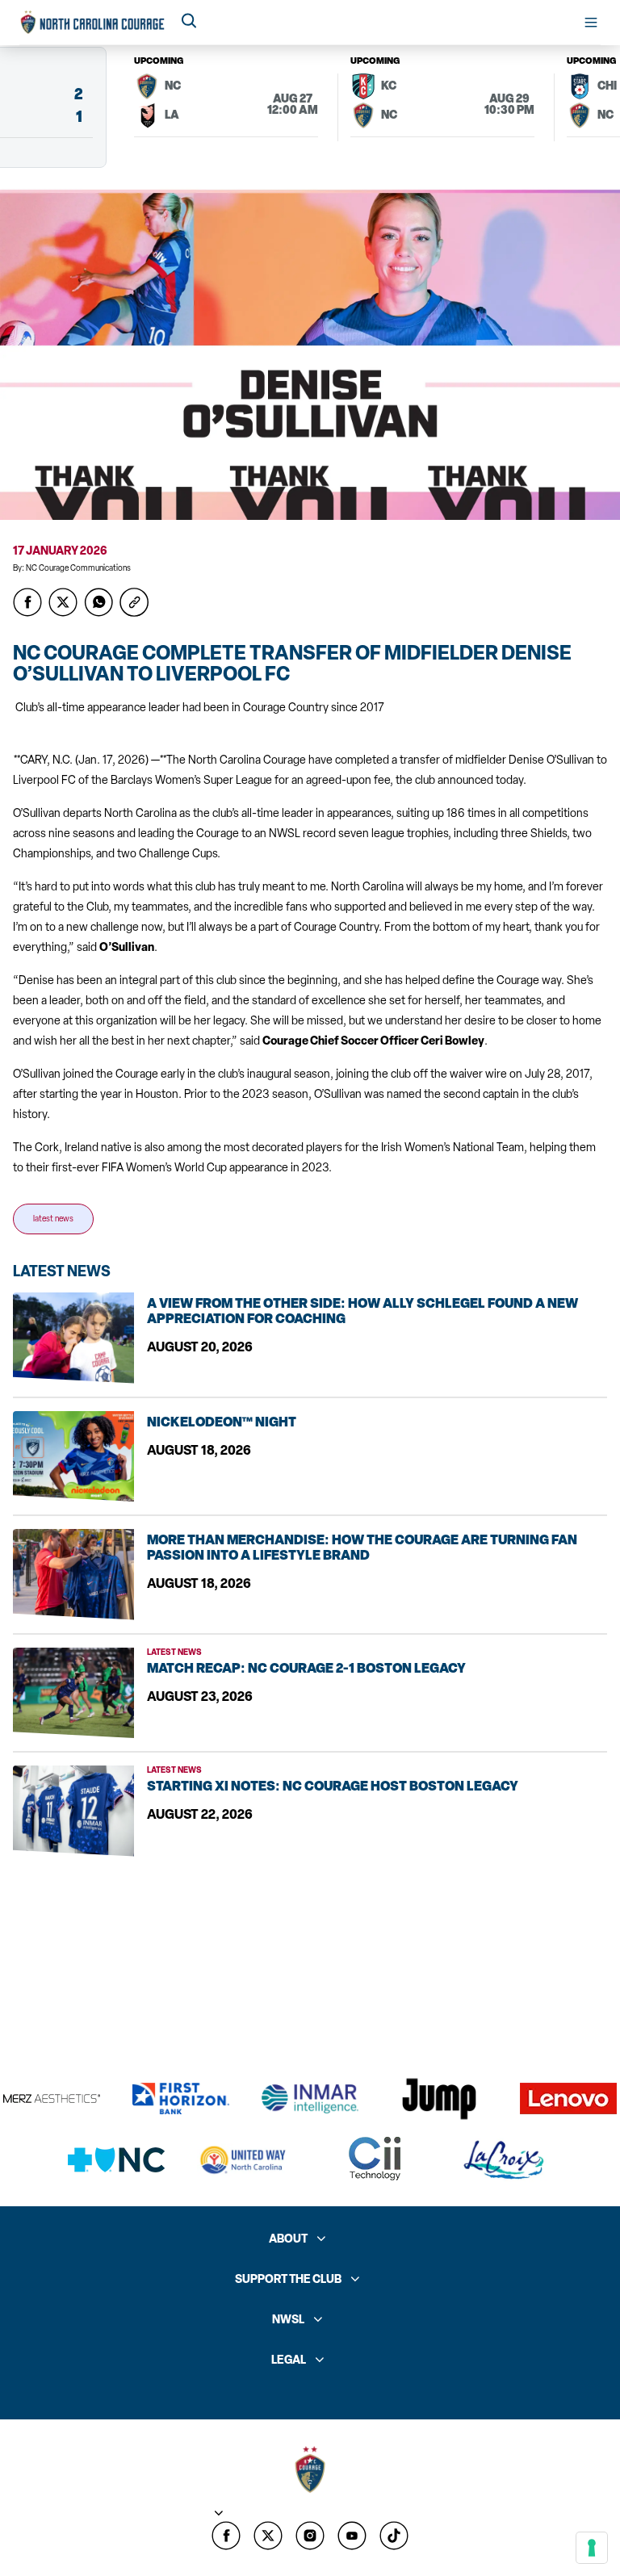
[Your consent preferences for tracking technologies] (592, 2548)
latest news (53, 1219)
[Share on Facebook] (27, 602)
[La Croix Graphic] (504, 2160)
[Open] (591, 23)
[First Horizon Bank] (181, 2098)
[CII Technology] (375, 2160)
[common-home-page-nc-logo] (93, 22)
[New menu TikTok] (394, 2536)
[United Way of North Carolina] (245, 2160)
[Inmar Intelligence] (310, 2099)
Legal (289, 2360)
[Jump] (439, 2099)
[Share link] (134, 602)
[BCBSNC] (116, 2160)
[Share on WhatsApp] (98, 602)
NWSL (288, 2320)
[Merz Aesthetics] (52, 2098)
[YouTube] (352, 2536)
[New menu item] (268, 2536)
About (288, 2239)
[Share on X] (63, 602)
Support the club (288, 2279)
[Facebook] (226, 2536)
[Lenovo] (568, 2098)
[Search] (189, 22)
